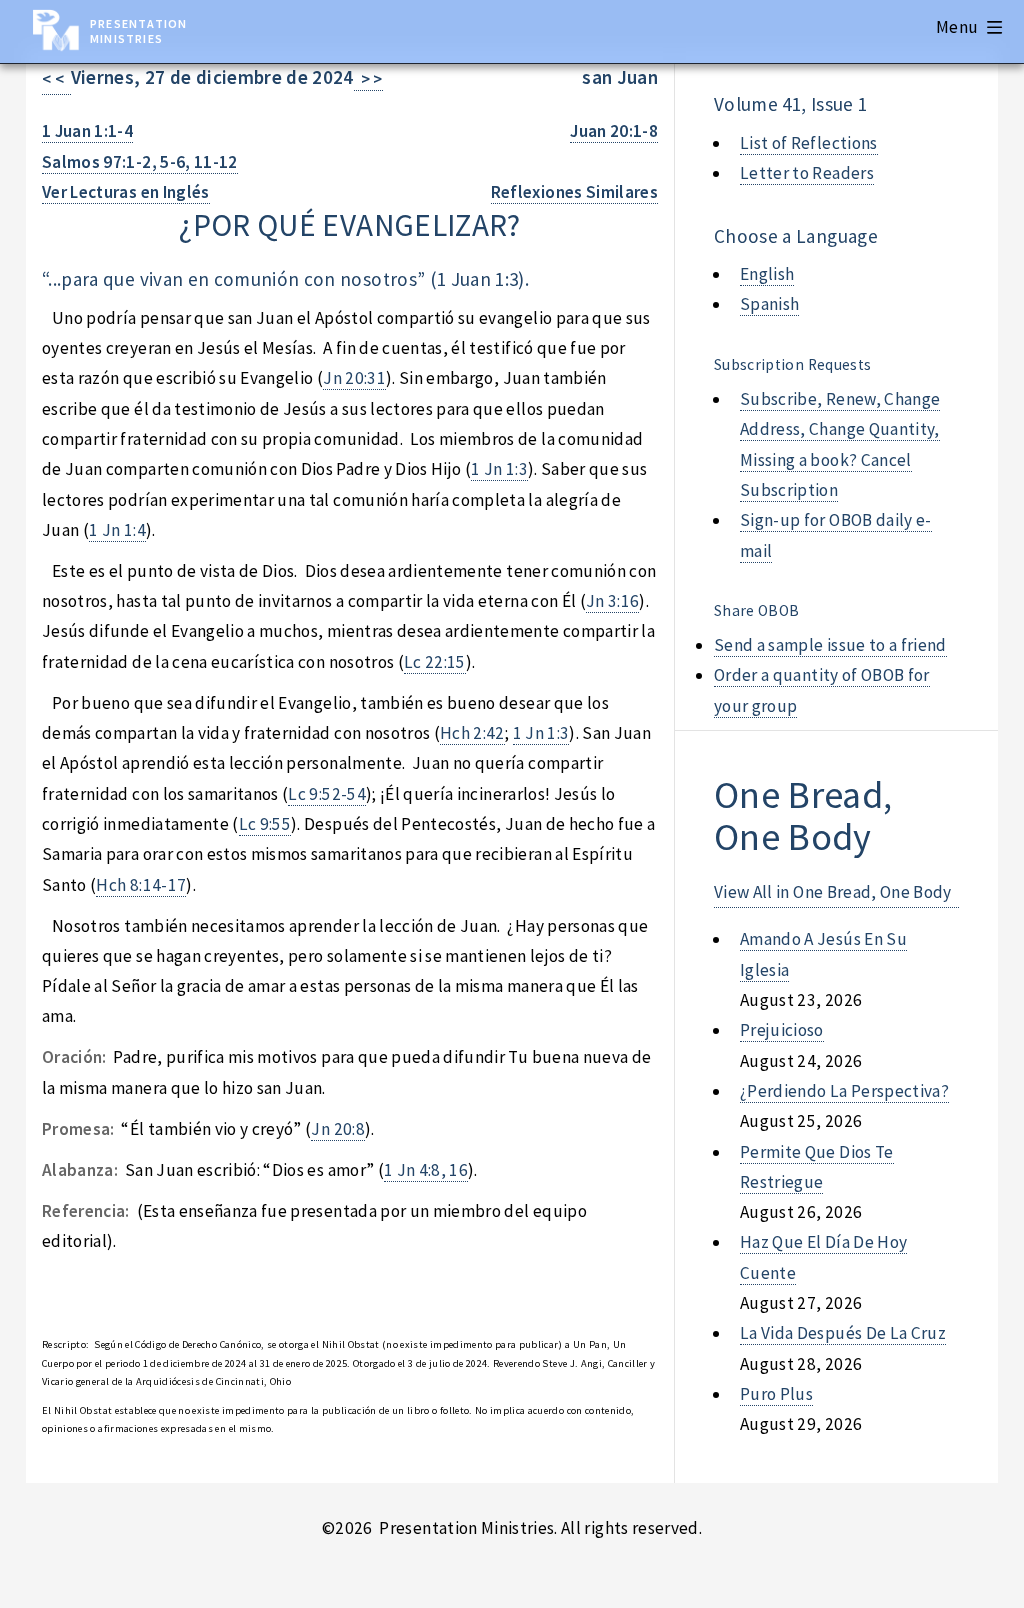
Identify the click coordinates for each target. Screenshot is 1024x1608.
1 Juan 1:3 (477, 279)
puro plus (776, 1394)
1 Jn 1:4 (117, 530)
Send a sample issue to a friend (830, 645)
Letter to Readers (807, 173)
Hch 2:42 (472, 733)
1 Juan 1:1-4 (87, 131)
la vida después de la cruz (843, 1333)
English (767, 274)
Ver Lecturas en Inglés (126, 192)
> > (368, 79)
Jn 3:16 (612, 601)
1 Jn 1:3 (499, 469)
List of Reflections (809, 143)
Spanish (769, 304)
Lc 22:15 (435, 662)
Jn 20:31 (354, 378)
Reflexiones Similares (574, 192)
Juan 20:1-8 (614, 131)
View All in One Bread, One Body (833, 892)
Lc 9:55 (265, 824)
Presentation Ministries (138, 31)
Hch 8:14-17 (141, 885)
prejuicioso (782, 1030)
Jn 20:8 (337, 1129)
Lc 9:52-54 (326, 794)
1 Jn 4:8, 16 (426, 1170)
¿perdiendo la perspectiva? (844, 1091)
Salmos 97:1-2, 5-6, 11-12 (140, 162)
